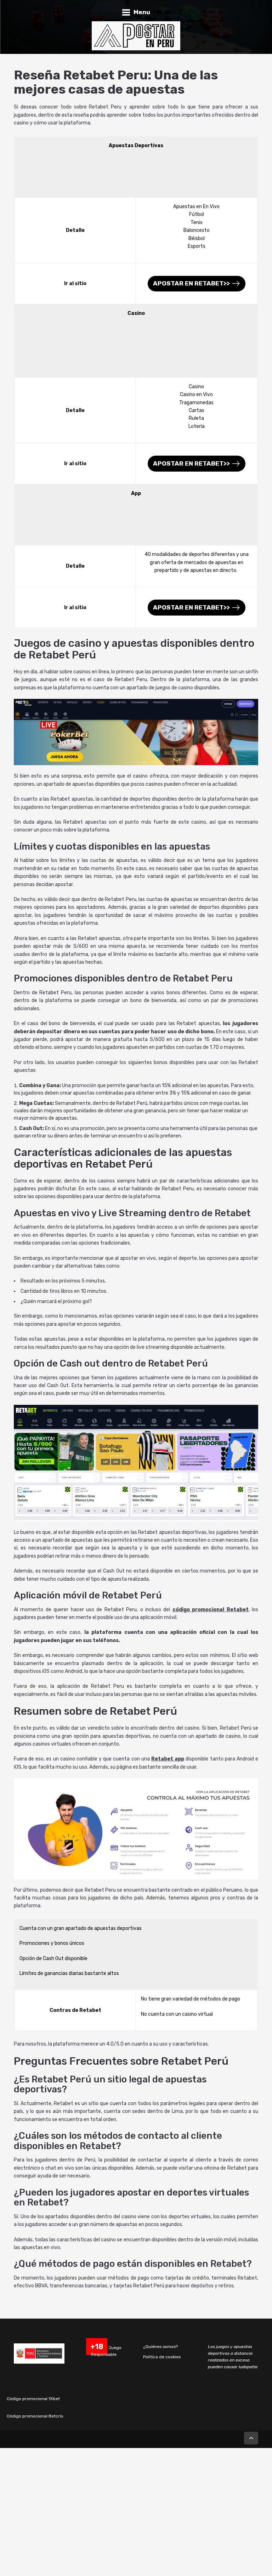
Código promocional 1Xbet (33, 2399)
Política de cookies (162, 2357)
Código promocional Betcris (35, 2416)
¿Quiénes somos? (160, 2347)
